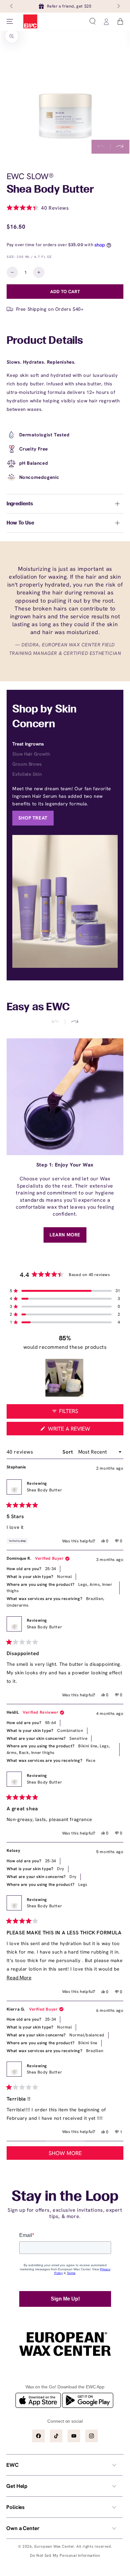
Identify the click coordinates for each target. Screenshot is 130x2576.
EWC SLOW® (30, 176)
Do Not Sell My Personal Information (65, 2555)
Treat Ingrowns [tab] (28, 744)
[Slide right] (118, 6)
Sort (68, 1452)
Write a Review (81, 1430)
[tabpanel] (65, 805)
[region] (65, 1378)
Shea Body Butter (44, 1490)
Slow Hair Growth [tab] (31, 754)
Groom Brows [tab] (27, 764)
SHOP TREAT (33, 818)
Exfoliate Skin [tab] (27, 774)
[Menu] (10, 21)
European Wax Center (54, 2546)
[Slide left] (12, 6)
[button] (92, 21)
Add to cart (65, 291)
